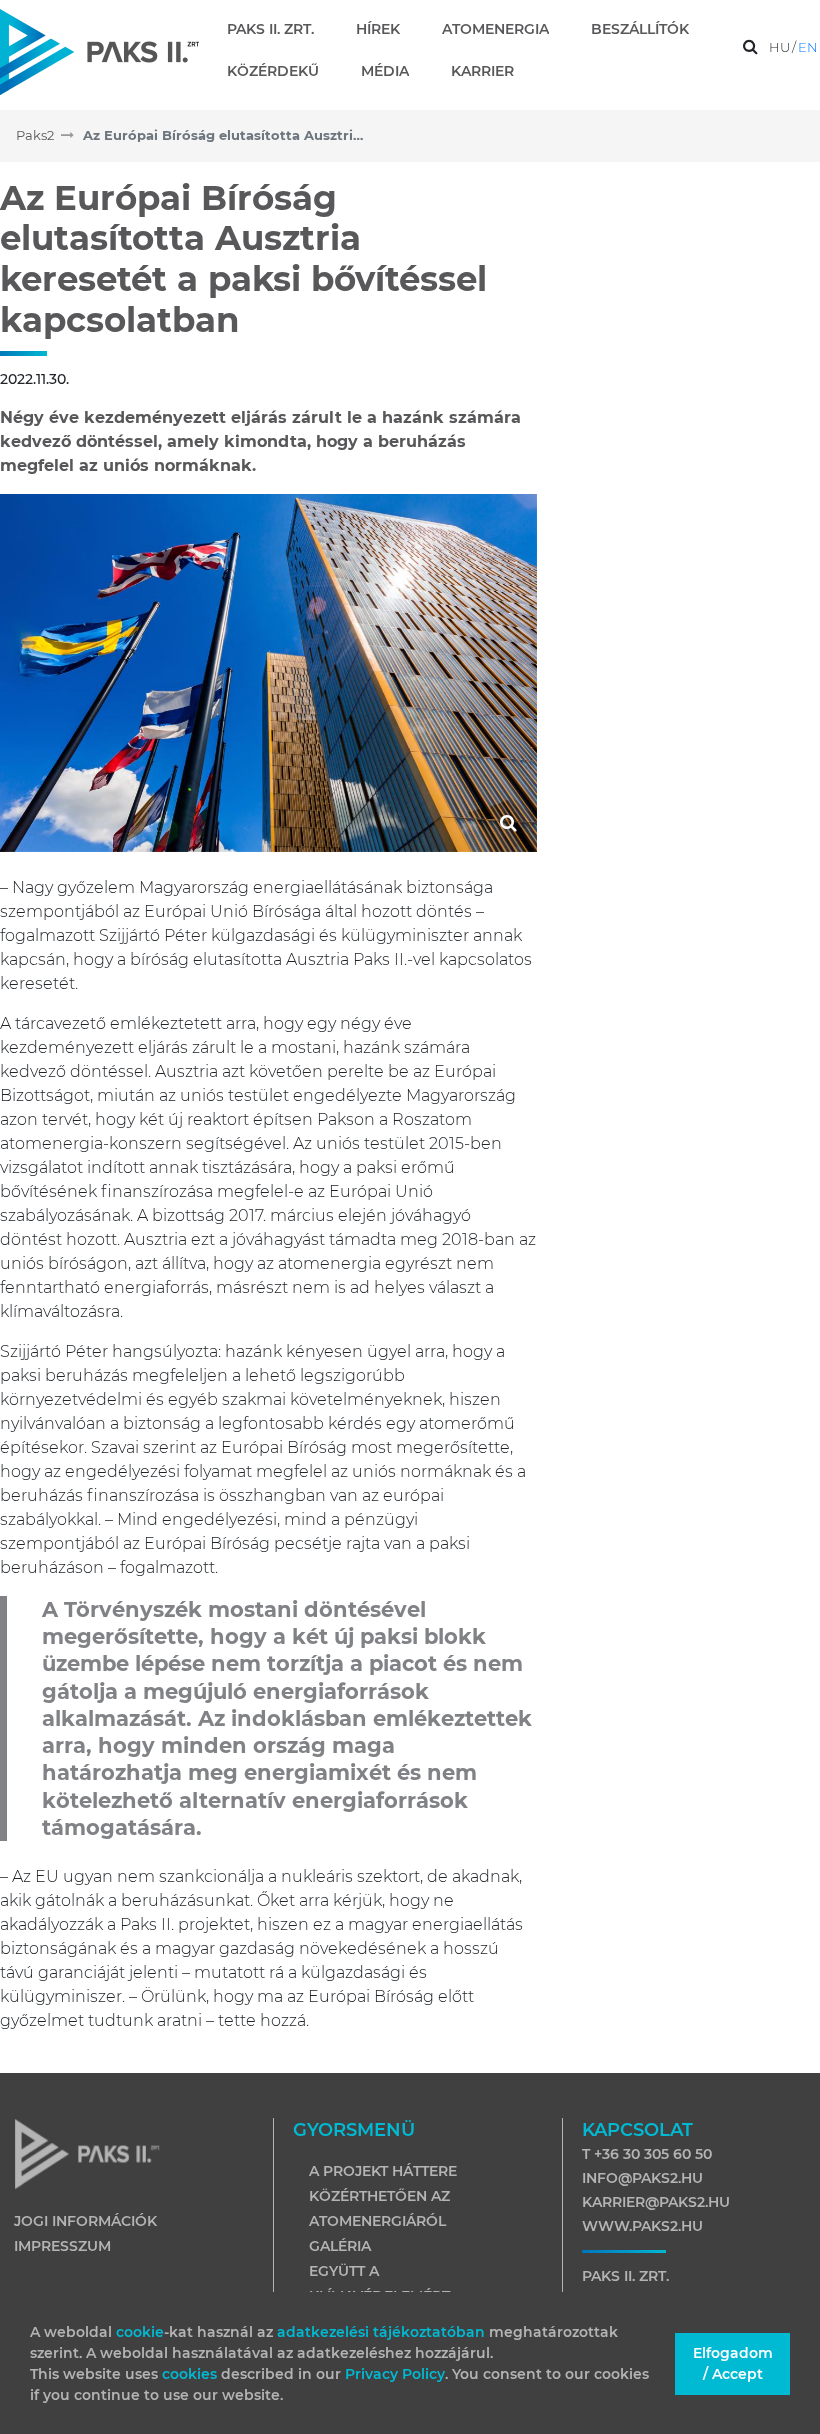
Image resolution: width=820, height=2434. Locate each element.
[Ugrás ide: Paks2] (99, 51)
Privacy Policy (395, 2374)
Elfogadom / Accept (733, 2363)
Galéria (340, 2246)
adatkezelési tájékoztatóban (381, 2332)
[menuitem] (278, 29)
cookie (140, 2332)
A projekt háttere (383, 2171)
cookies (191, 2374)
